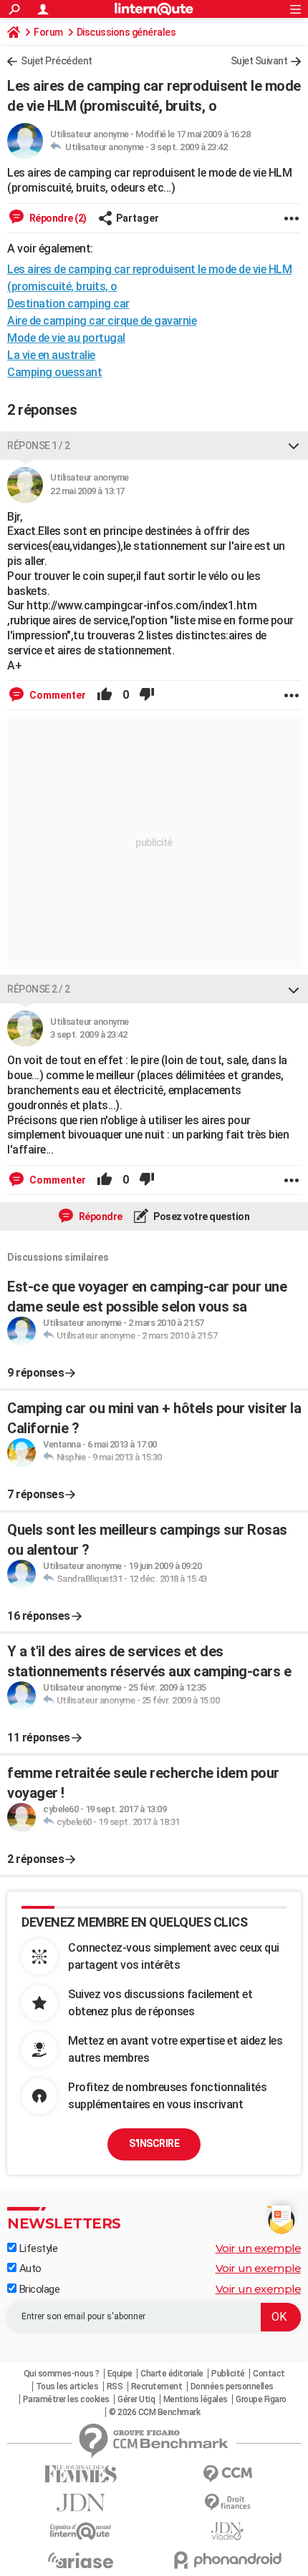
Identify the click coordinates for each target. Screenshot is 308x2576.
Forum (48, 32)
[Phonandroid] (227, 2560)
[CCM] (227, 2474)
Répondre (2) (57, 218)
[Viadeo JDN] (227, 2531)
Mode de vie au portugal (66, 338)
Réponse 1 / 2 (39, 446)
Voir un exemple (259, 2248)
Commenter (57, 695)
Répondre (100, 1216)
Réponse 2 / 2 (39, 989)
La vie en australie (51, 355)
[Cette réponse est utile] (105, 695)
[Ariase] (81, 2560)
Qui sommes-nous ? (62, 2374)
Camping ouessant (54, 372)
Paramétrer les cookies (66, 2399)
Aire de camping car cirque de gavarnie (102, 321)
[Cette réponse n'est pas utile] (147, 695)
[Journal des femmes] (81, 2474)
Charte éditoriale (172, 2374)
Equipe (120, 2374)
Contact (269, 2374)
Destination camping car (68, 304)
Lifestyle (37, 2248)
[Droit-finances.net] (227, 2503)
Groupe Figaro (261, 2399)
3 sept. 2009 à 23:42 (189, 147)
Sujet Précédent (57, 61)
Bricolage (38, 2289)
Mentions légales (196, 2399)
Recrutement (157, 2386)
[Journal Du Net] (81, 2503)
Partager (138, 218)
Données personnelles (232, 2386)
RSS (115, 2386)
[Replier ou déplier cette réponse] (294, 446)
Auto (29, 2268)
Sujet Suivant (259, 61)
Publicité (228, 2374)
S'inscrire (154, 2143)
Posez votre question (201, 1216)
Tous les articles (67, 2386)
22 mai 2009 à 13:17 (87, 491)
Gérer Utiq (136, 2399)
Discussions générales (126, 32)
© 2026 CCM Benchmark (154, 2412)
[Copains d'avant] (81, 2531)
